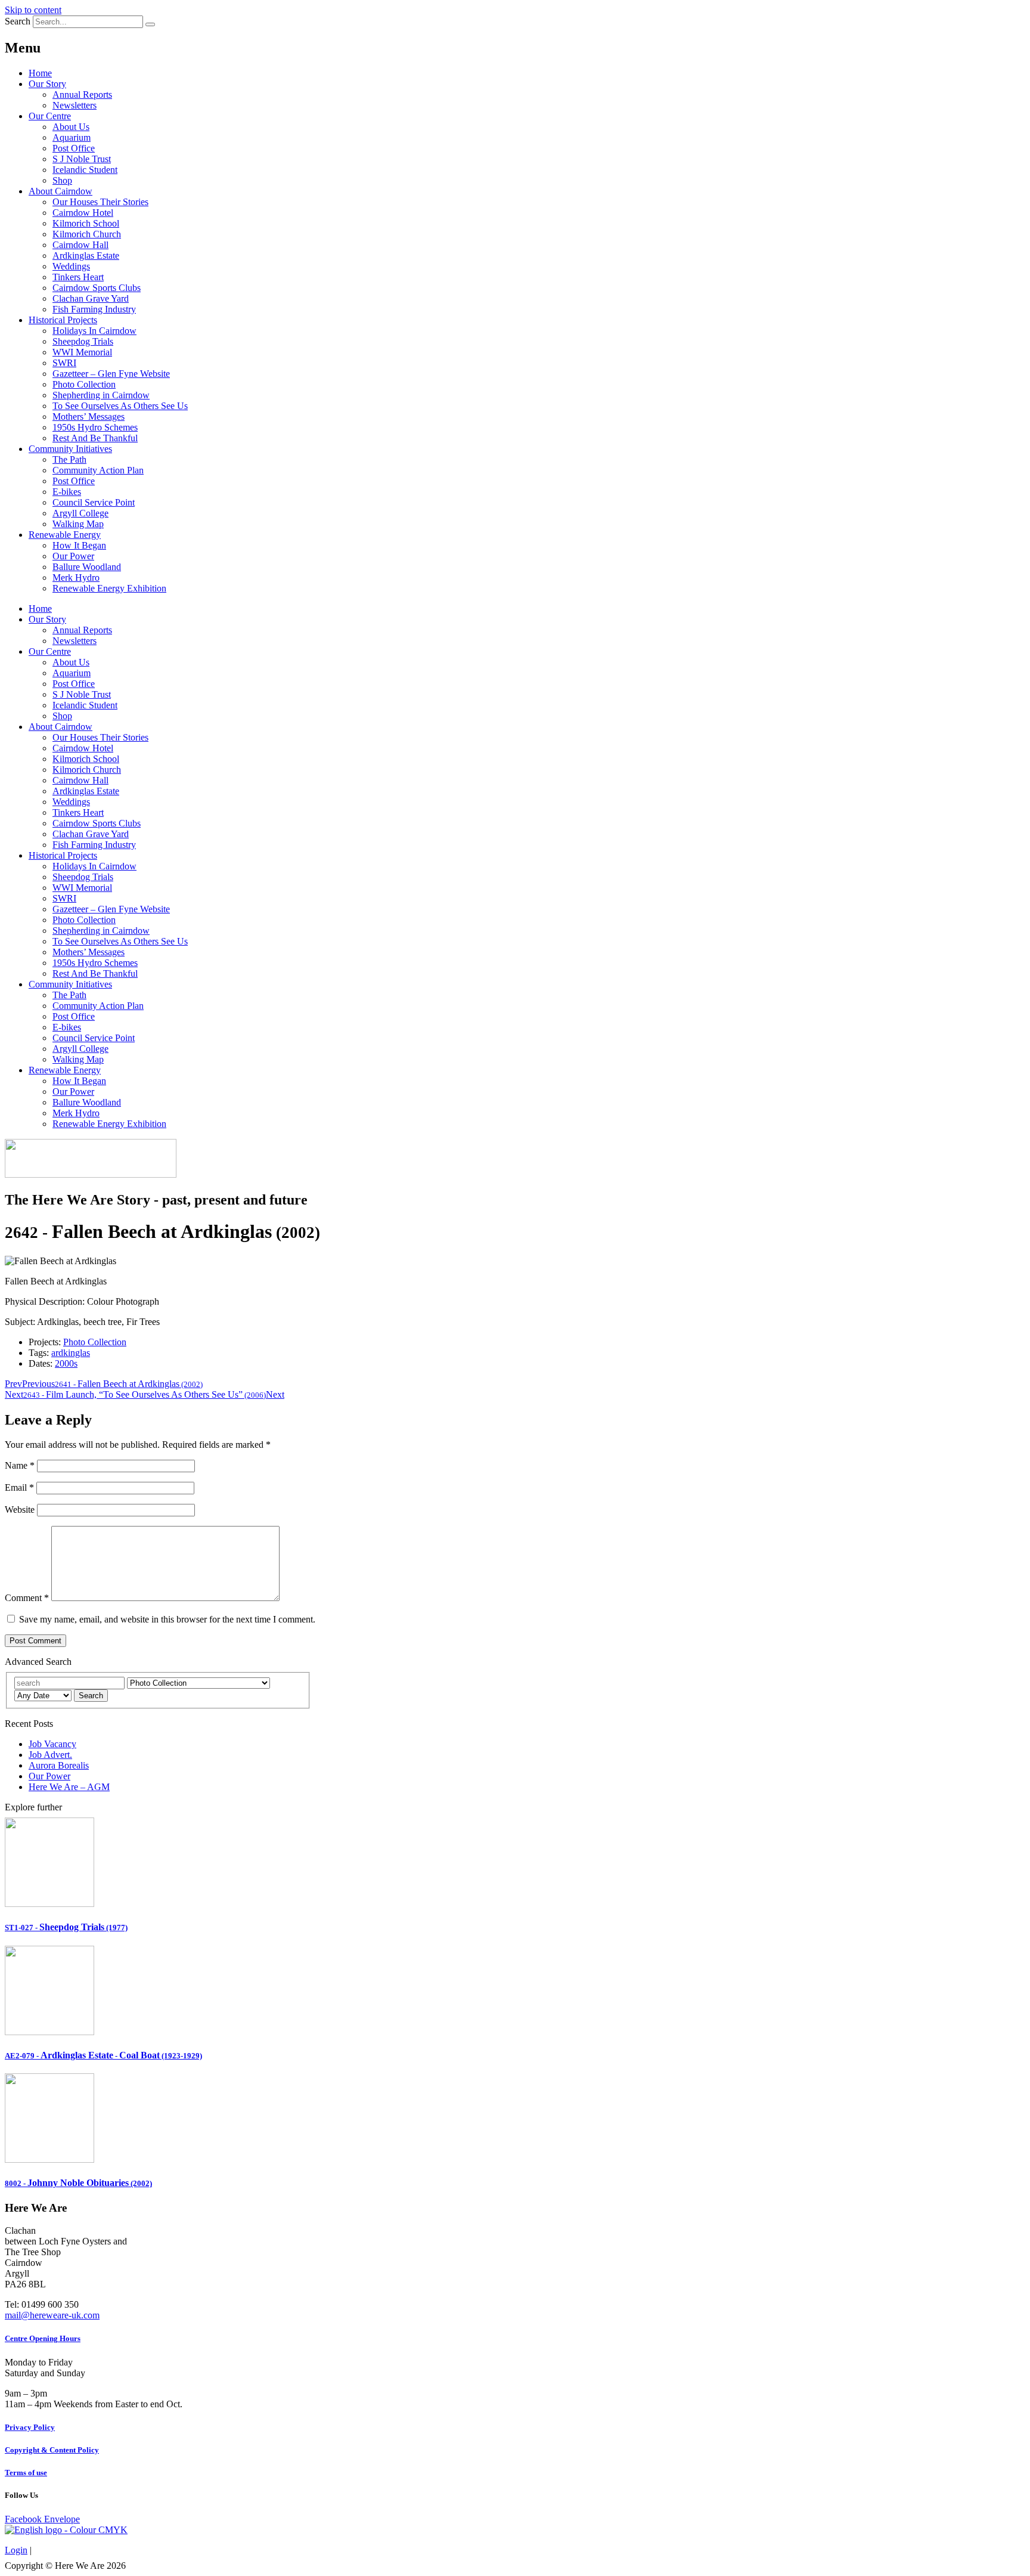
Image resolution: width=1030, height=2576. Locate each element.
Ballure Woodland (87, 567)
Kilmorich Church (87, 234)
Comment (27, 1598)
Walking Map (78, 524)
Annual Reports (82, 95)
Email (19, 1487)
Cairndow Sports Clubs (97, 288)
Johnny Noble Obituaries (78, 2183)
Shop (62, 180)
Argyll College (80, 513)
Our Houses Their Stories (100, 202)
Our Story (47, 84)
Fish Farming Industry (94, 309)
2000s (66, 1363)
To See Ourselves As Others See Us (120, 406)
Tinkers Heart (78, 277)
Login (16, 2550)
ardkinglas (71, 1353)
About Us (71, 127)
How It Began (79, 545)
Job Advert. (50, 1755)
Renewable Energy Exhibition (109, 588)
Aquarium (72, 137)
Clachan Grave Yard (91, 298)
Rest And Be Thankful (95, 438)
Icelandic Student (85, 170)
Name (20, 1465)
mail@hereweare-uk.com (52, 2315)
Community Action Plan (98, 470)
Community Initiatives (70, 449)
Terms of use (26, 2473)
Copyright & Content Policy (52, 2450)
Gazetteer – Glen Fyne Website (111, 374)
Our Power (73, 556)
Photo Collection (84, 384)
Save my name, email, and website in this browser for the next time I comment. (167, 1619)
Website (20, 1510)
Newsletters (75, 105)
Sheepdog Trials (83, 341)
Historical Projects (63, 320)
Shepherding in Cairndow (101, 395)
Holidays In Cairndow (94, 331)
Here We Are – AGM (69, 1787)
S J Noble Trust (82, 159)
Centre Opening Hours (43, 2338)
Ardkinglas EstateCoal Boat (103, 2055)
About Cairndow (61, 191)
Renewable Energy (65, 535)
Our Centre (50, 116)
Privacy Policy (30, 2427)
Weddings (71, 266)
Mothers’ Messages (89, 417)
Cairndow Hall (80, 245)
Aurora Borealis (59, 1765)
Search (18, 21)
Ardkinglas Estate (86, 256)
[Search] (150, 24)
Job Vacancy (52, 1744)
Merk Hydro (76, 578)
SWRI (64, 363)
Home (40, 73)
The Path (69, 459)
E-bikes (67, 492)
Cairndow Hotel (83, 213)
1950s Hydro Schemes (95, 427)
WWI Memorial (82, 352)
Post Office (74, 148)
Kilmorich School (86, 223)
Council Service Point (94, 502)
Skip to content (33, 10)
